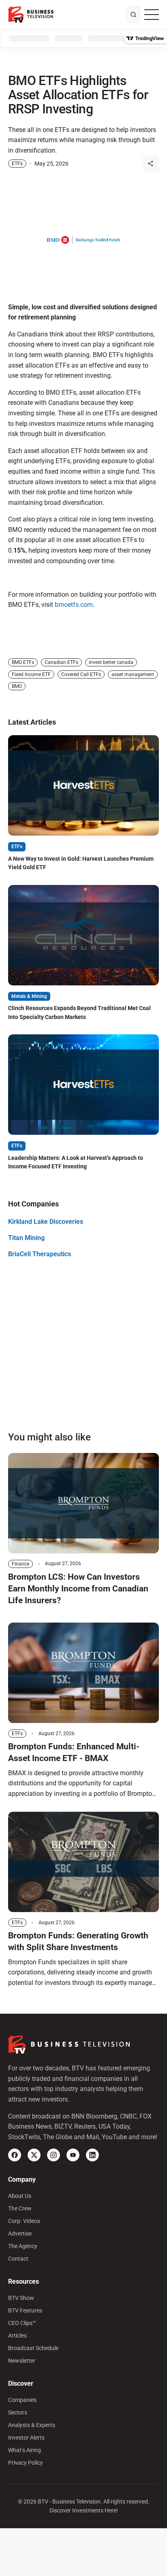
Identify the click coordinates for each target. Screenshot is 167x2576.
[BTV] (31, 15)
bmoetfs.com (74, 605)
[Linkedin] (92, 2155)
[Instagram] (54, 2155)
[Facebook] (15, 2155)
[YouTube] (73, 2155)
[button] (151, 164)
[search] (133, 15)
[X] (34, 2155)
